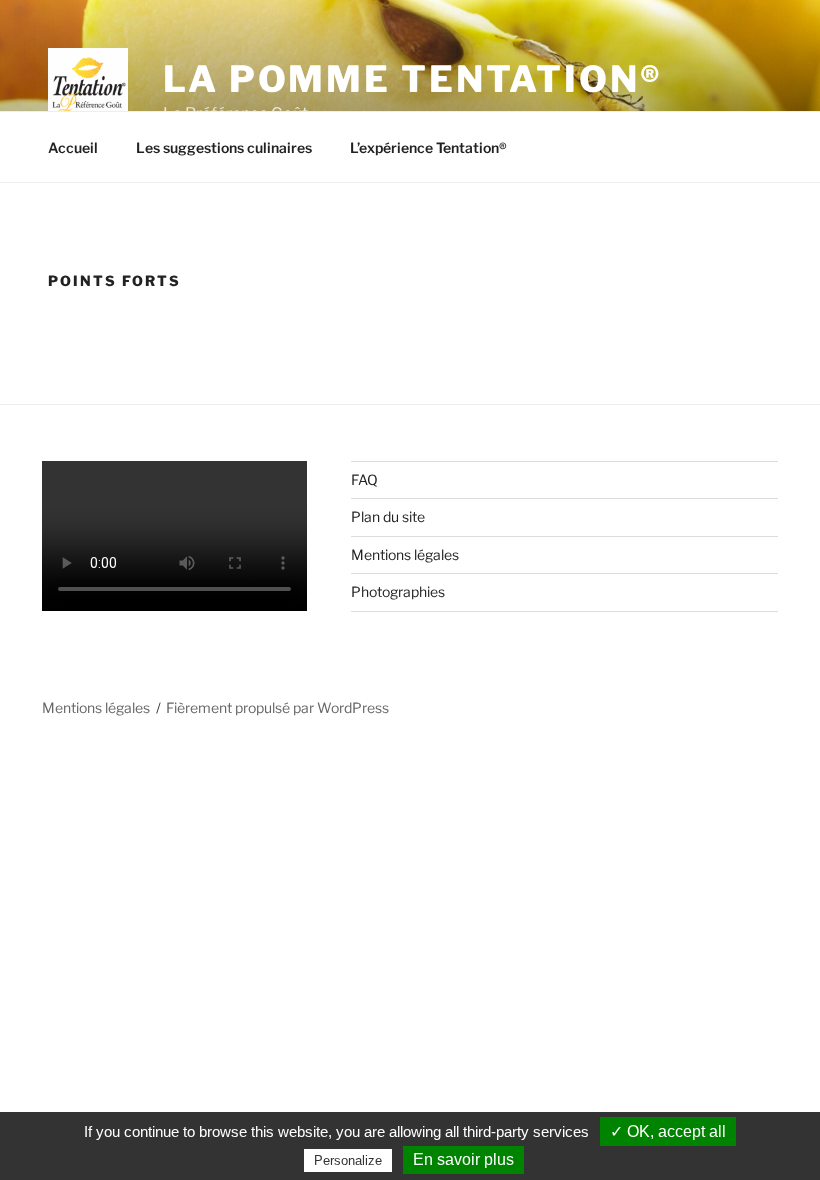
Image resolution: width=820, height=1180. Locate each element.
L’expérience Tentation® (428, 147)
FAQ (364, 479)
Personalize (348, 1160)
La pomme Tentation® (413, 79)
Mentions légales (405, 554)
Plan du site (388, 516)
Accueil (73, 147)
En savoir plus (463, 1159)
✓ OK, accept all (668, 1131)
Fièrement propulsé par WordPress (277, 707)
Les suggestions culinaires (224, 147)
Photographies (398, 591)
